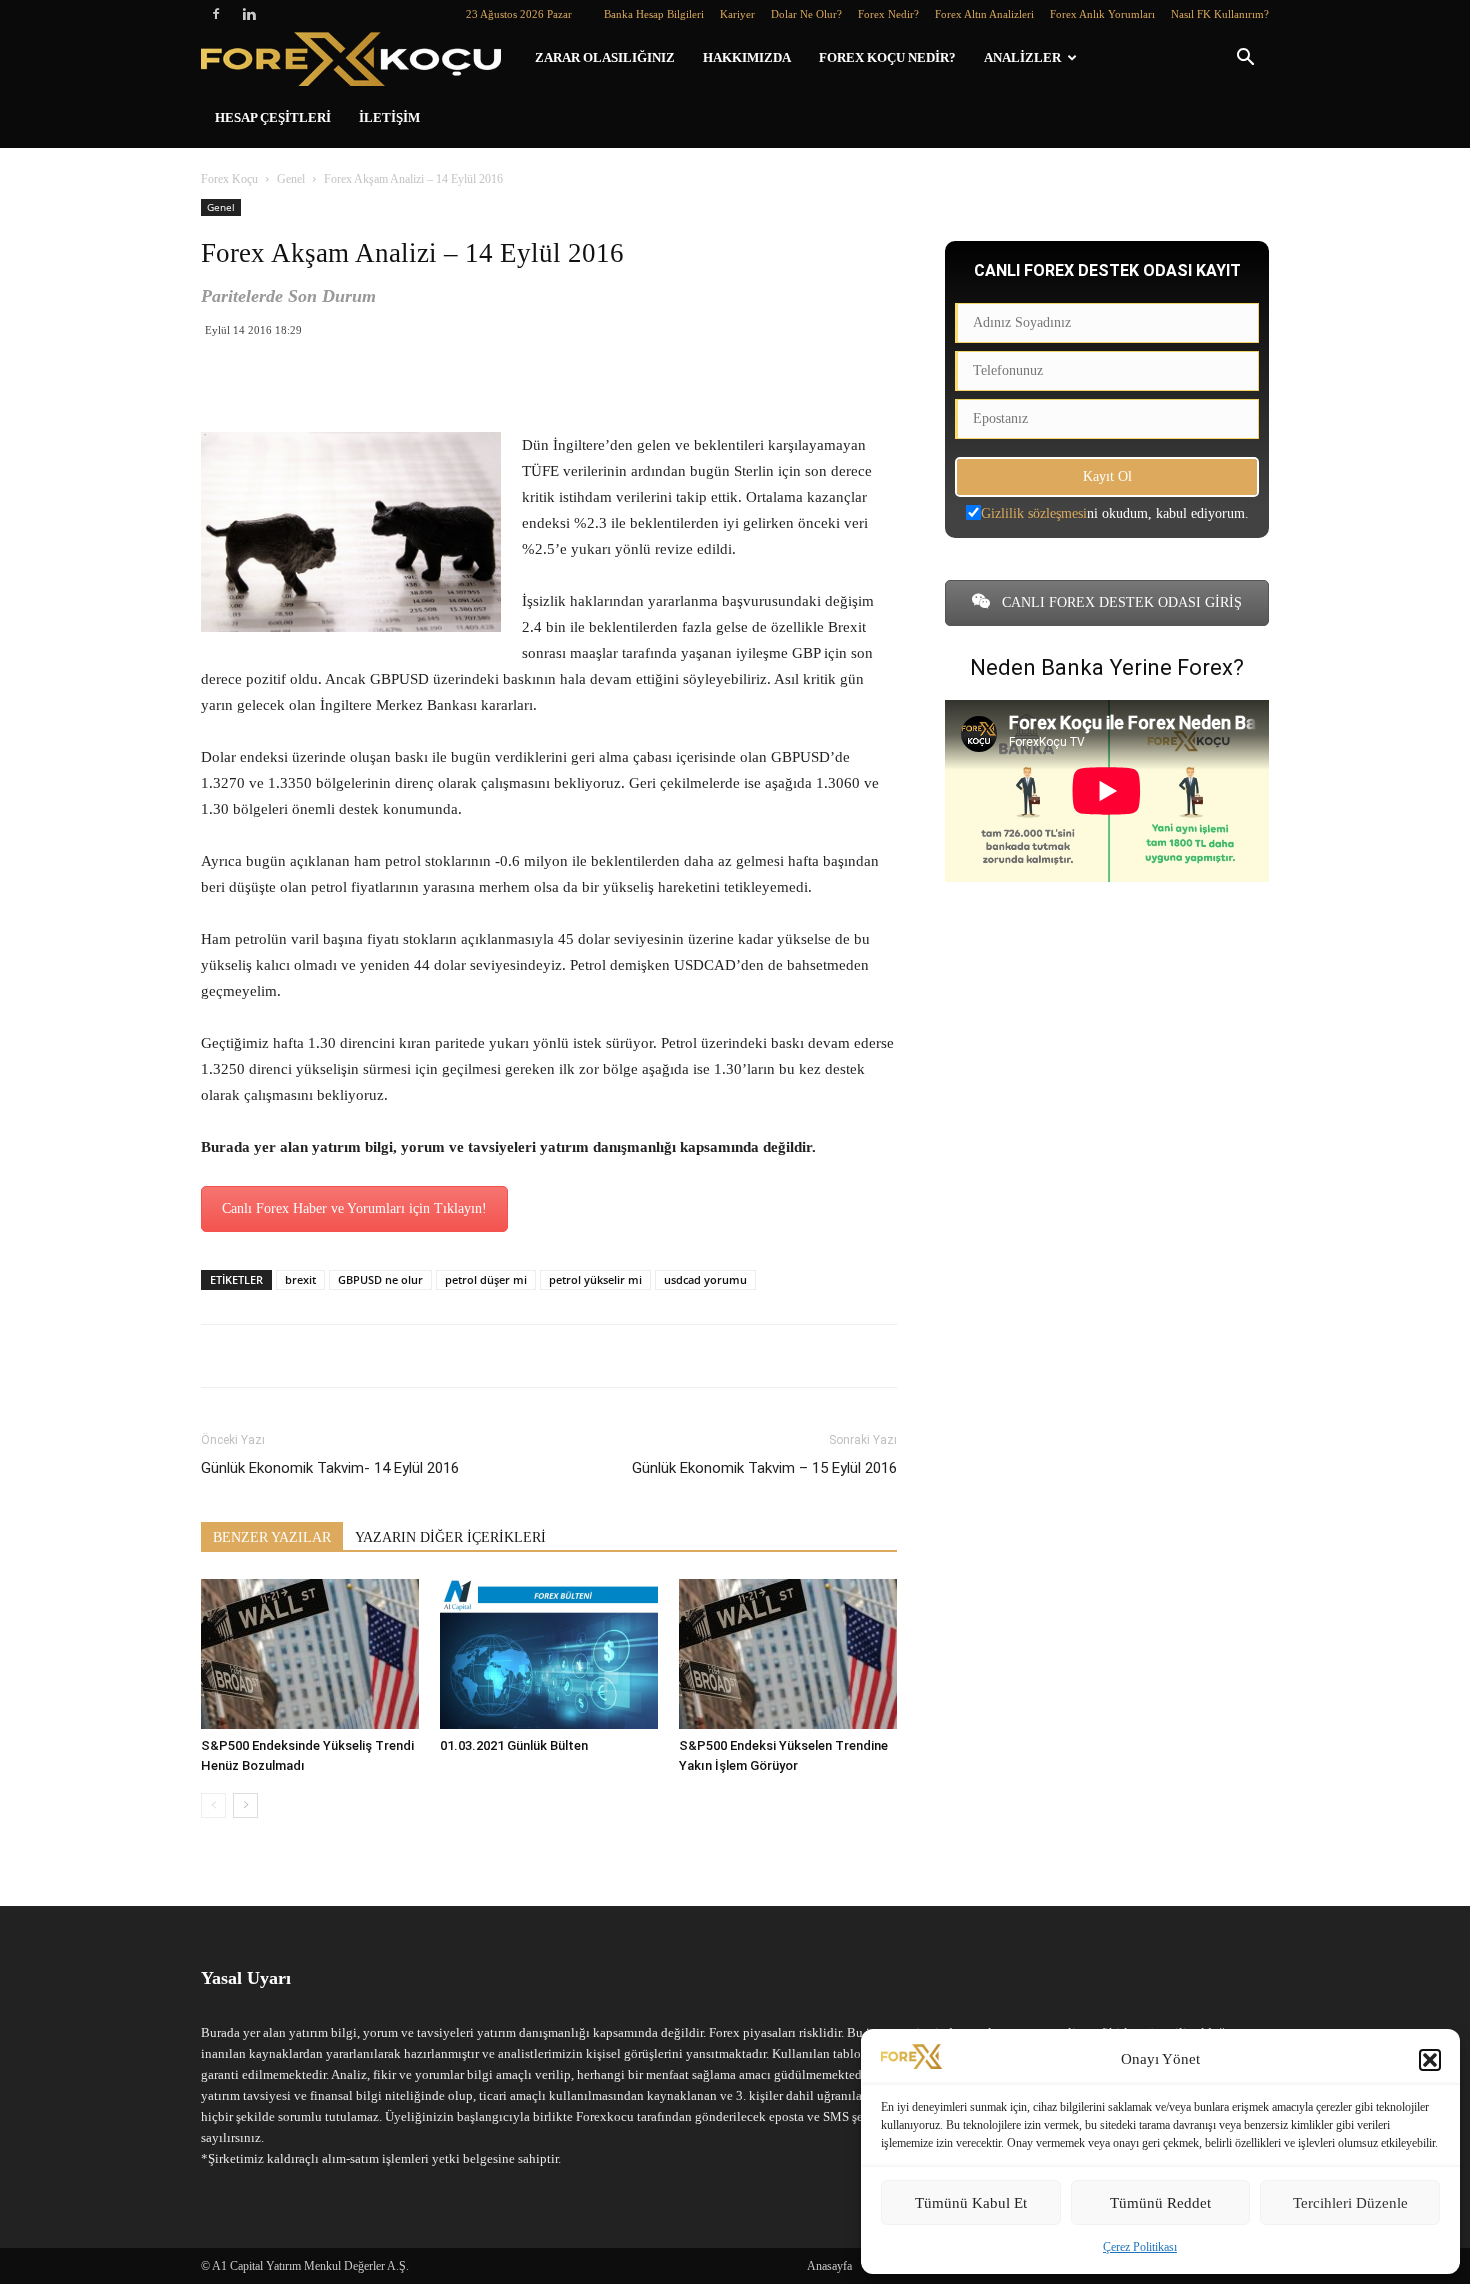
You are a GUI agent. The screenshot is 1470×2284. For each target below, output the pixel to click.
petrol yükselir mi (595, 1279)
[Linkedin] (249, 14)
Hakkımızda (747, 57)
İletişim (389, 117)
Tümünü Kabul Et (971, 2203)
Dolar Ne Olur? (806, 14)
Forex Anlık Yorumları (1102, 14)
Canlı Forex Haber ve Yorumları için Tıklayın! (354, 1208)
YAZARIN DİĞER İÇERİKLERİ (450, 1537)
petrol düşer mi (486, 1279)
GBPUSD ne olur (380, 1279)
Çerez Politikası (1140, 2247)
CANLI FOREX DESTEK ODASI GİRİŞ (1120, 602)
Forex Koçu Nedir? (887, 57)
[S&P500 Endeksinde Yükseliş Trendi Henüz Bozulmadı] (310, 1654)
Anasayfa (829, 2266)
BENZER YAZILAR (272, 1537)
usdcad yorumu (705, 1279)
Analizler (1022, 57)
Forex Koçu (229, 179)
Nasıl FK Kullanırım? (1220, 14)
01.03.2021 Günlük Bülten (514, 1745)
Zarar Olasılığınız (605, 57)
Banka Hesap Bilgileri (654, 14)
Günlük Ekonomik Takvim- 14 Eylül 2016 (330, 1468)
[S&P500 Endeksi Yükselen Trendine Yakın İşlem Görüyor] (788, 1654)
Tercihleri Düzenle (1350, 2203)
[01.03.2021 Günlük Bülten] (549, 1654)
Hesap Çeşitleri (273, 117)
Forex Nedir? (888, 14)
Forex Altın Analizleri (984, 14)
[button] (1430, 2060)
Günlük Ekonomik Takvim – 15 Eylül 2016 (764, 1468)
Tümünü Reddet (1160, 2203)
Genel (291, 179)
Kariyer (737, 14)
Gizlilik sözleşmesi (1034, 513)
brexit (300, 1279)
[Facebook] (216, 14)
